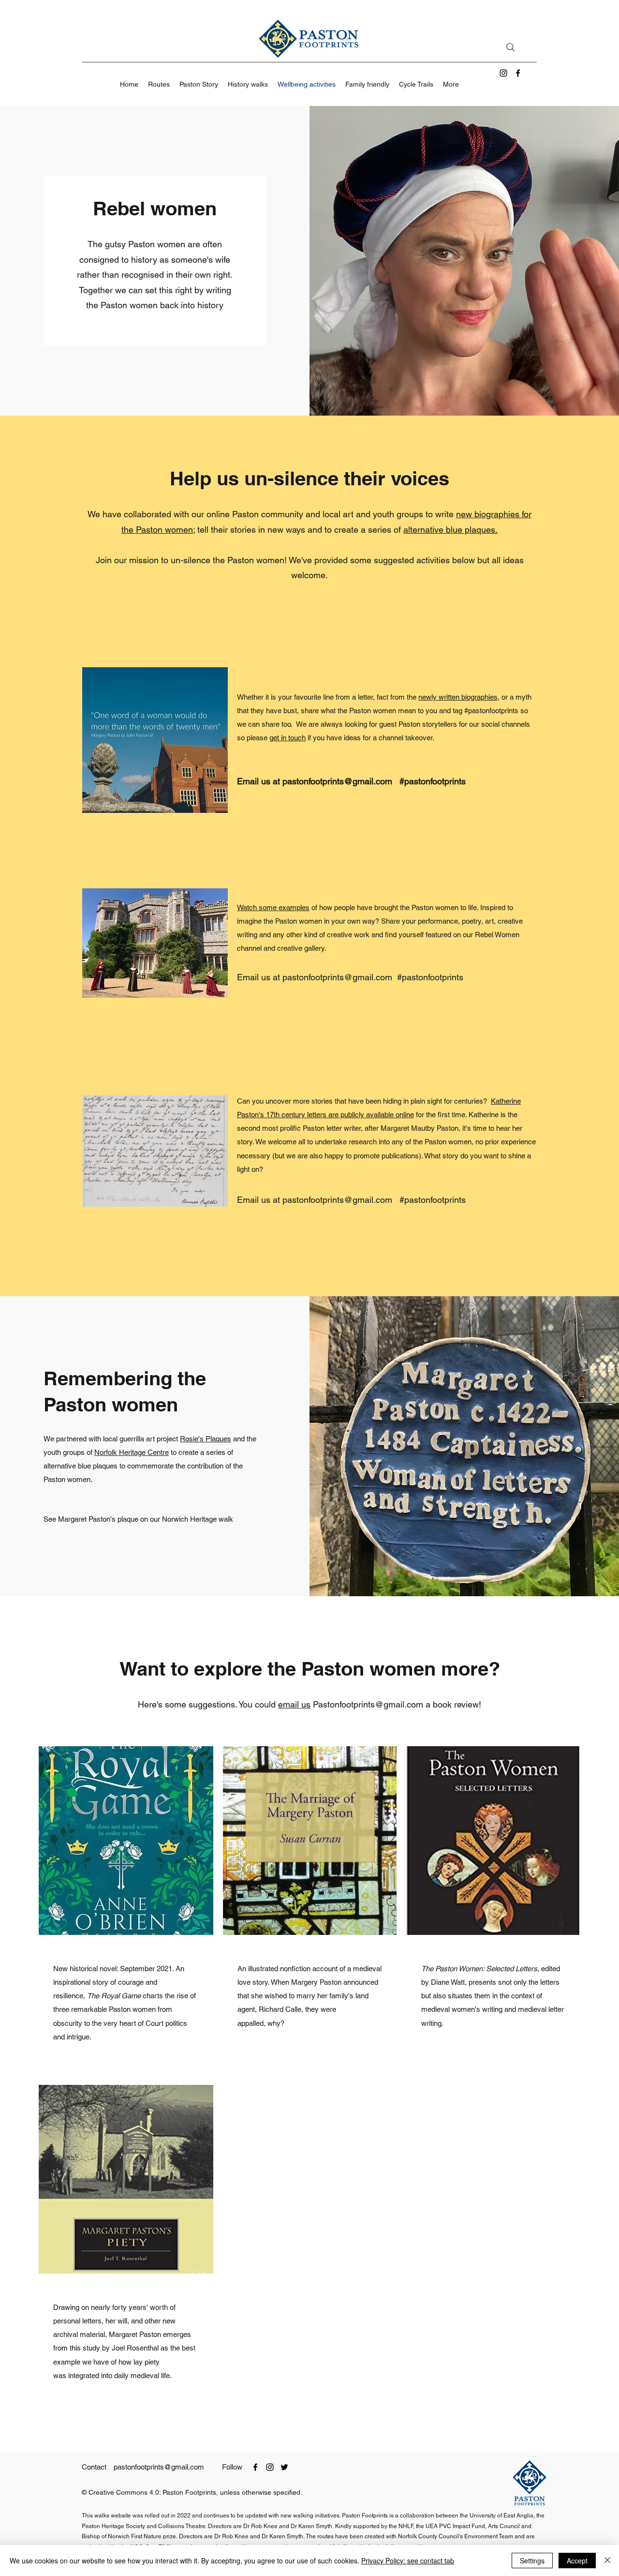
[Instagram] (503, 73)
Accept (577, 2561)
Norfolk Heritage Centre (132, 1452)
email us (294, 1704)
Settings (532, 2561)
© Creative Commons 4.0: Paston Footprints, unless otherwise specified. (192, 2492)
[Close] (607, 2561)
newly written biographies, (459, 697)
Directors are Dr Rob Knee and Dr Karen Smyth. (242, 2536)
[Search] (511, 47)
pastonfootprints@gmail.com (337, 781)
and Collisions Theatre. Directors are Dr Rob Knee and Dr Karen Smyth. (241, 2526)
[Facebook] (518, 73)
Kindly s (346, 2526)
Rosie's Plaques (206, 1439)
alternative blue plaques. (450, 530)
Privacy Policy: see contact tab (408, 2561)
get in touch (287, 738)
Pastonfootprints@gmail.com (368, 1704)
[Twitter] (284, 2467)
